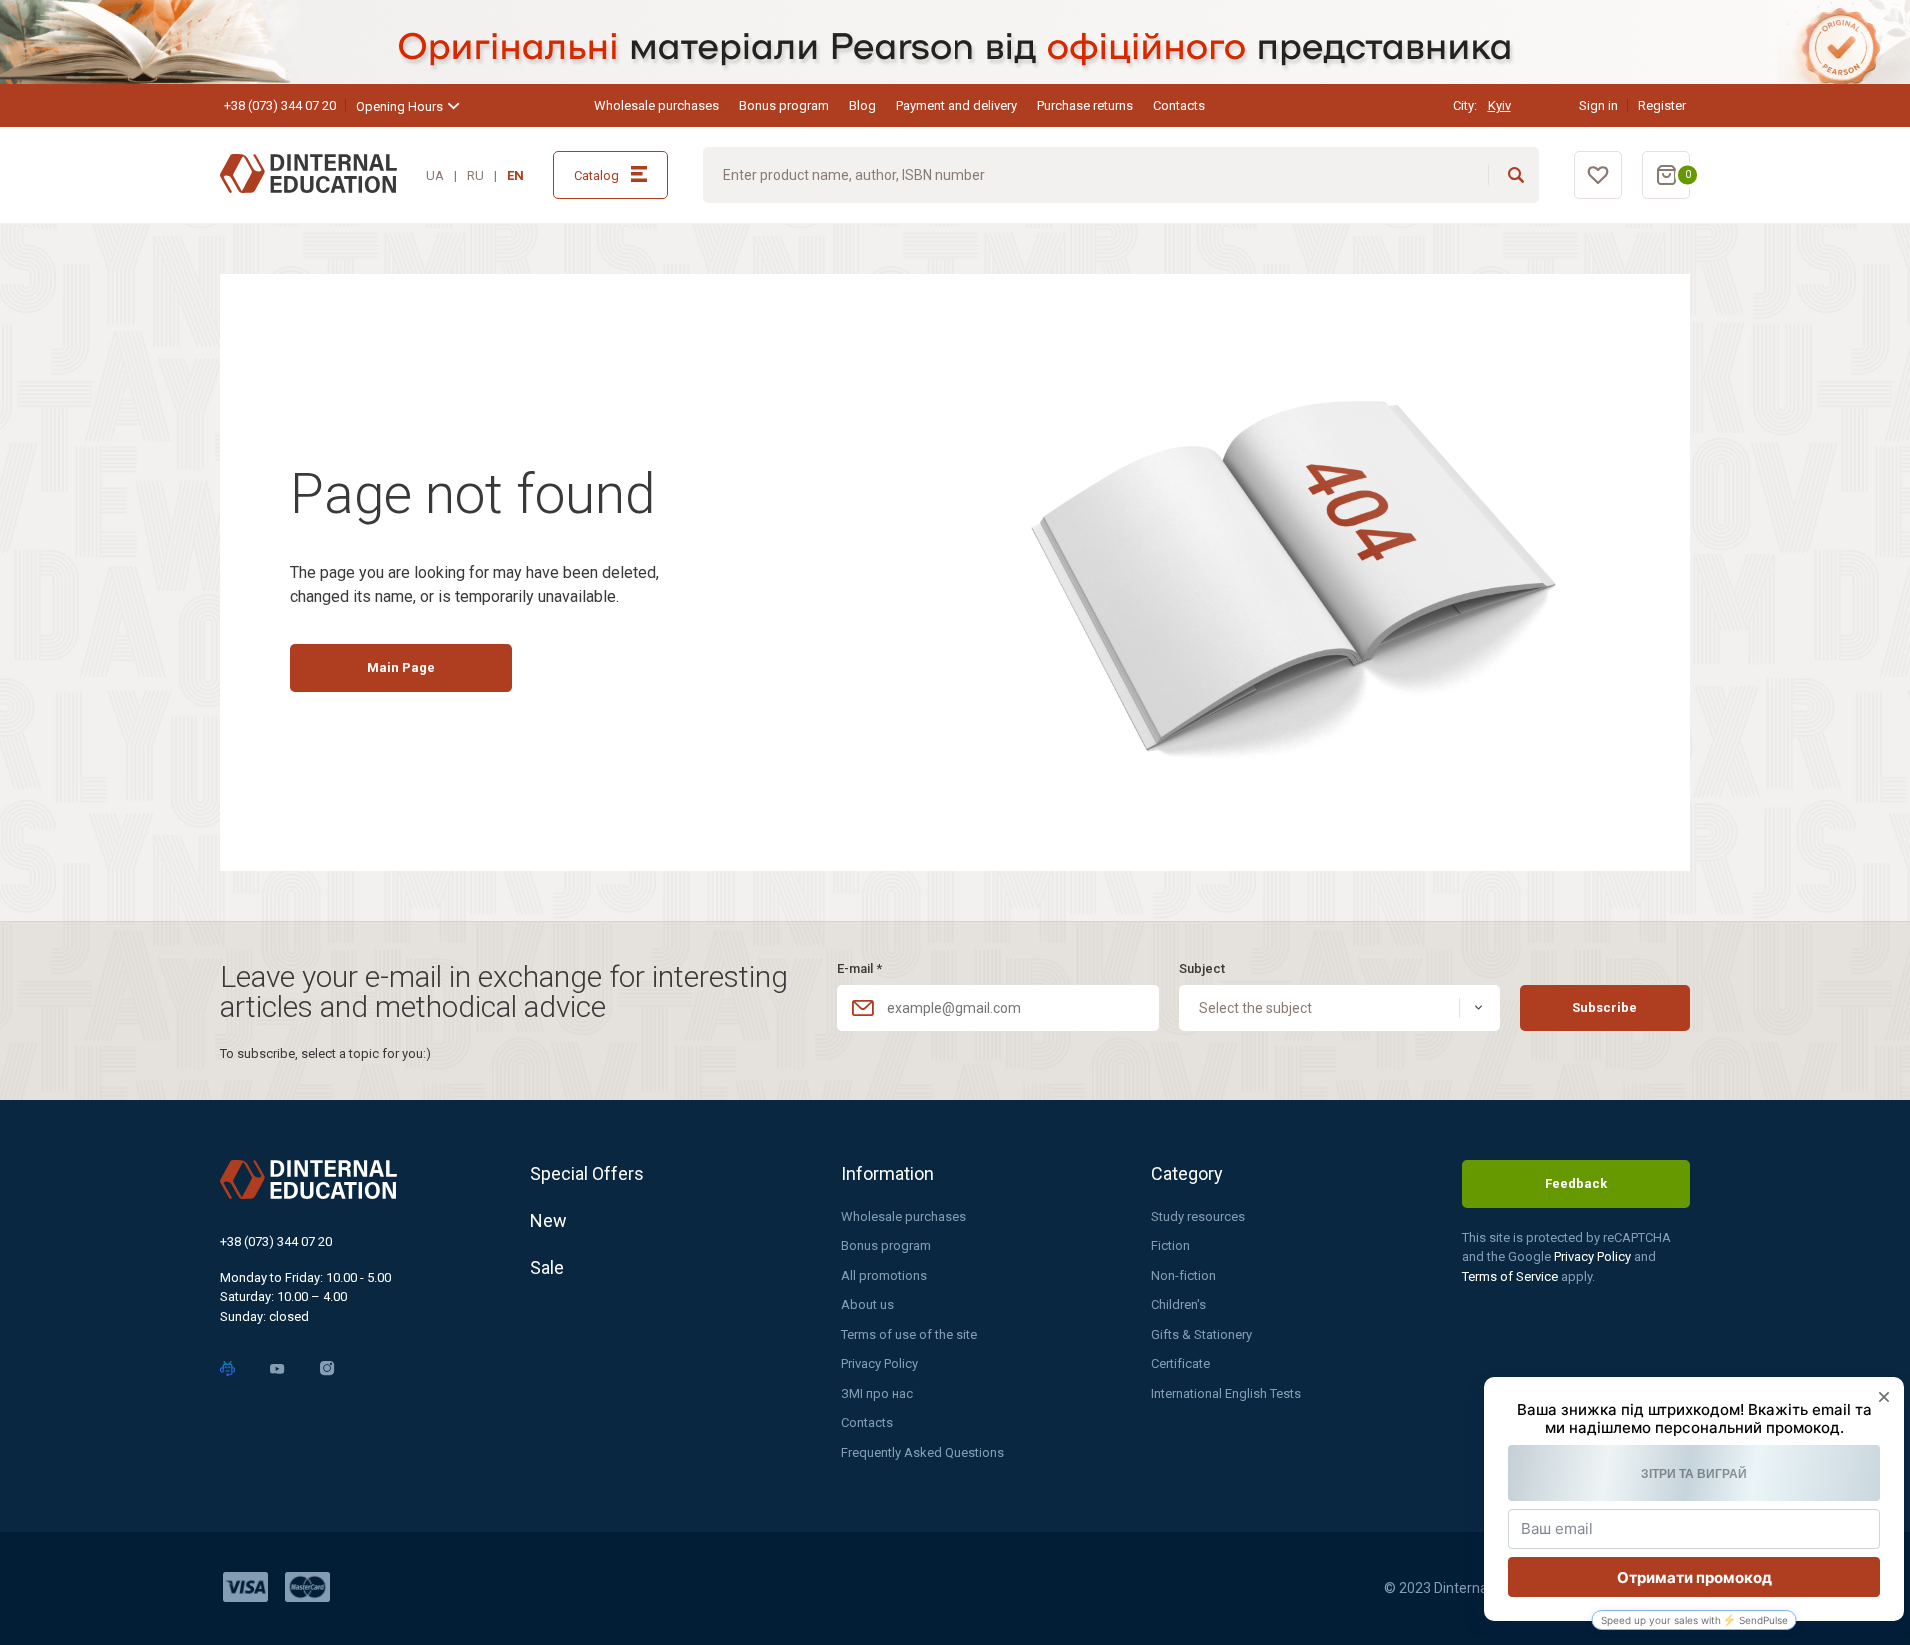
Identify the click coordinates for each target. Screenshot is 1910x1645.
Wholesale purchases (656, 105)
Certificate (1180, 1363)
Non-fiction (1183, 1275)
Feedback (1576, 1183)
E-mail (859, 968)
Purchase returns (1085, 105)
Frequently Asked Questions (922, 1452)
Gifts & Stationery (1201, 1334)
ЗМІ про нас (877, 1393)
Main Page (401, 667)
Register (1662, 105)
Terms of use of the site (909, 1334)
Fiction (1170, 1245)
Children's (1178, 1304)
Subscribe (1604, 1007)
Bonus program (784, 105)
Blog (862, 105)
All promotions (884, 1275)
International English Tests (1226, 1393)
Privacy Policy (879, 1363)
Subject (1202, 968)
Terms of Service (1511, 1276)
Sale (547, 1267)
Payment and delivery (956, 105)
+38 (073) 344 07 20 (280, 105)
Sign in (1598, 105)
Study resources (1198, 1216)
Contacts (1179, 105)
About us (867, 1304)
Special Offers (587, 1173)
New (548, 1220)
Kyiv (1499, 105)
